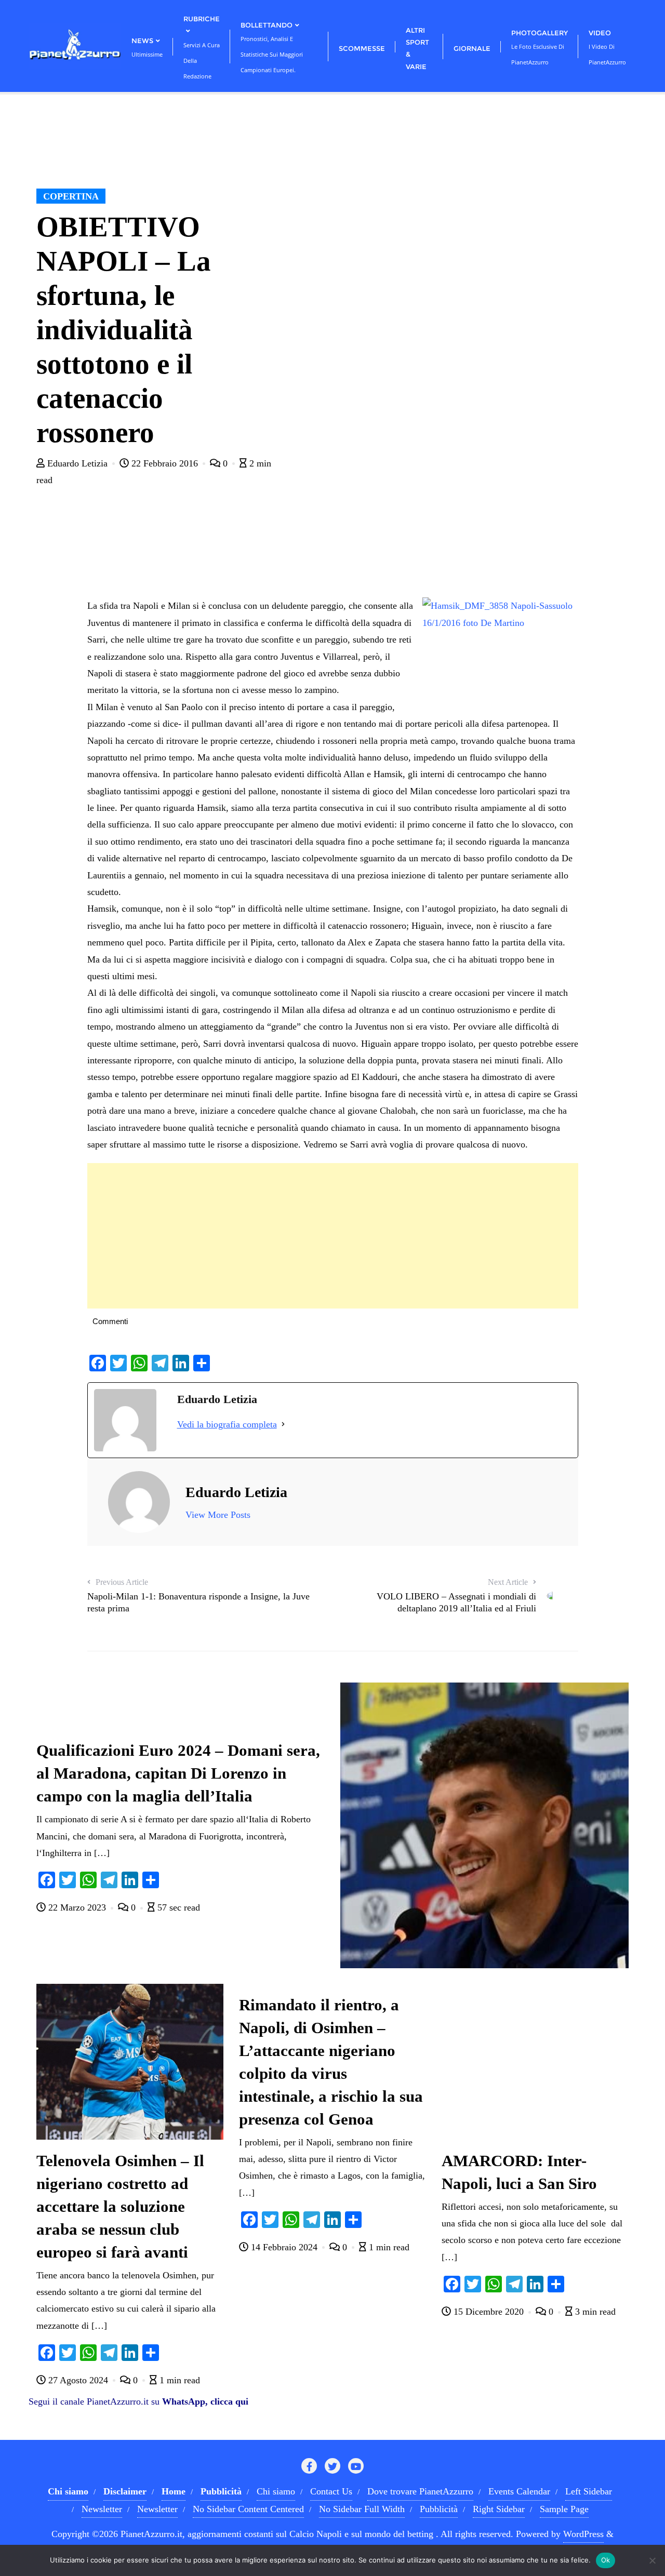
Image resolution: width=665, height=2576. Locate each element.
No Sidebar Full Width (362, 2509)
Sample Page (564, 2509)
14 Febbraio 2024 (284, 2247)
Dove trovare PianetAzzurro (420, 2491)
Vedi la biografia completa (227, 1424)
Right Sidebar (499, 2509)
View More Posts (218, 1515)
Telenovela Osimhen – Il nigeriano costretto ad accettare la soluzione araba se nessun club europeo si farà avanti (120, 2207)
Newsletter (102, 2509)
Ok (606, 2560)
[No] (652, 2560)
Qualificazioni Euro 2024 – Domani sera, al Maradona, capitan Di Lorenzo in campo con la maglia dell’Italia (178, 1773)
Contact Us (331, 2491)
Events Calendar (519, 2491)
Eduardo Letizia (77, 463)
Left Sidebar (589, 2491)
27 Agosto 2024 (78, 2380)
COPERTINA (71, 196)
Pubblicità (439, 2509)
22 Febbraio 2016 (165, 463)
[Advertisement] (333, 1236)
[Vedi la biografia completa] (283, 1424)
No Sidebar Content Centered (248, 2509)
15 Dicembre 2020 (489, 2312)
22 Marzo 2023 (77, 1907)
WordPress (583, 2534)
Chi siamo (276, 2491)
